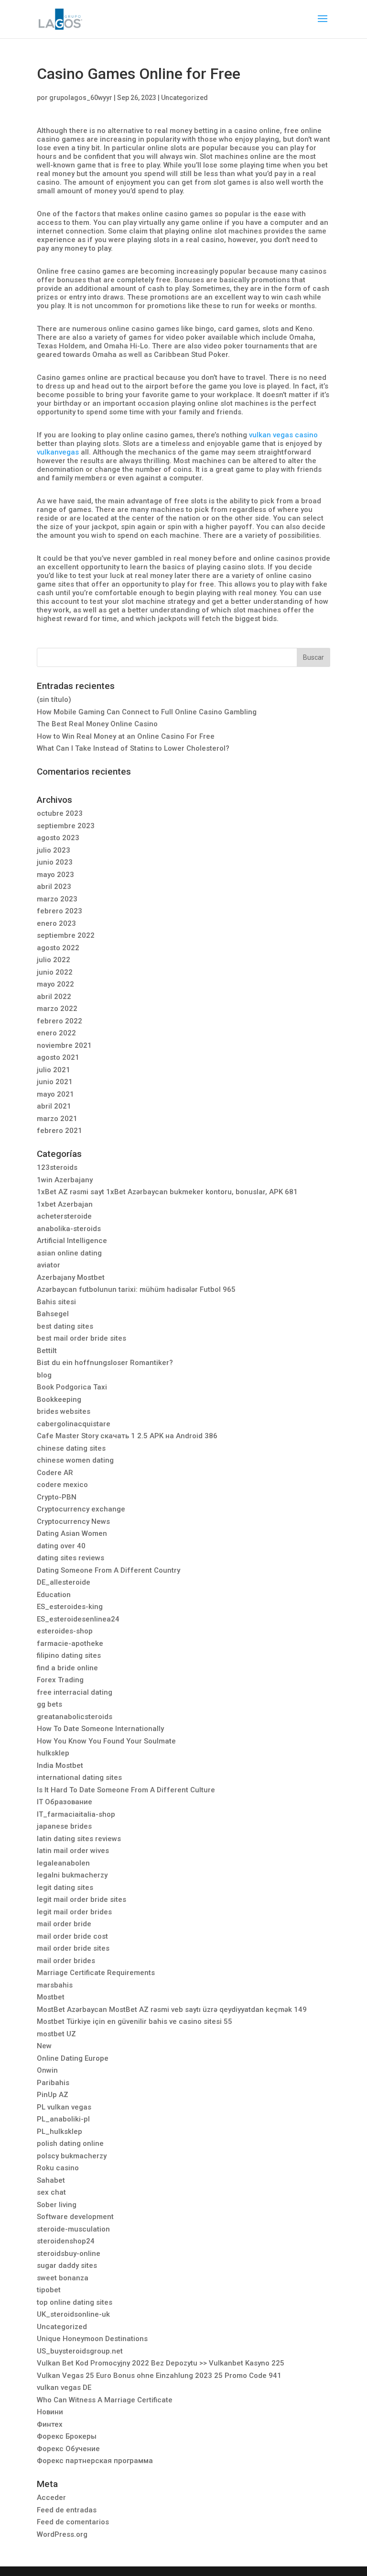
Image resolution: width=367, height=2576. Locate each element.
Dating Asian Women (72, 1533)
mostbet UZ (56, 2034)
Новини (50, 2412)
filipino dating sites (69, 1655)
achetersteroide (64, 1216)
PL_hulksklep (59, 2132)
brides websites (64, 1411)
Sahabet (51, 2180)
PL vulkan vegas (64, 2107)
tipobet (49, 2290)
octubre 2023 (60, 813)
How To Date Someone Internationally (100, 1729)
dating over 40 (61, 1546)
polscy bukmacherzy (72, 2156)
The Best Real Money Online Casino (97, 724)
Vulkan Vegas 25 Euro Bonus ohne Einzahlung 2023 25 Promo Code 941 (159, 2376)
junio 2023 (55, 862)
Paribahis (53, 2083)
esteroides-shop (65, 1631)
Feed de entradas (67, 2510)
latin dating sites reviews (79, 1839)
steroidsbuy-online (69, 2254)
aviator (49, 1265)
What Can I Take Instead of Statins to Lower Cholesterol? (133, 748)
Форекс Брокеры (67, 2436)
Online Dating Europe (73, 2058)
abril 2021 (54, 1106)
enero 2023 (56, 923)
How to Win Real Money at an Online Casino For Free (126, 736)
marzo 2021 (57, 1119)
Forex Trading (60, 1680)
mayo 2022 (55, 984)
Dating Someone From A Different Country (108, 1570)
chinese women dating (75, 1460)
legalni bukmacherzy (72, 1875)
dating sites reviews (70, 1558)
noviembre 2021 (64, 1045)
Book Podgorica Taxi (72, 1387)
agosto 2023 (58, 838)
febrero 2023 (59, 911)
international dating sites (79, 1777)
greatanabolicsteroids (75, 1717)
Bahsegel (53, 1314)
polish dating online (70, 2143)
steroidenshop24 (66, 2241)
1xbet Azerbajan (65, 1204)
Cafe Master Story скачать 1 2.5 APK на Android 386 (127, 1436)
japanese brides (64, 1826)
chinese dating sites (71, 1448)
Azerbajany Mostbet (71, 1277)
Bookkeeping (59, 1399)
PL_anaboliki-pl (63, 2119)
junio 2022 (55, 972)
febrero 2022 (59, 1021)
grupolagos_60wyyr (81, 98)
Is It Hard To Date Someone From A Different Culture (126, 1790)
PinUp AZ (53, 2095)
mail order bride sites (73, 1948)
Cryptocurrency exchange (81, 1509)
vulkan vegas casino (283, 435)
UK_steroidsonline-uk (73, 2314)
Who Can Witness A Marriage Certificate (105, 2400)
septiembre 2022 (66, 935)
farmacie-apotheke (70, 1643)
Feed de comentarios (73, 2522)
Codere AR (55, 1473)
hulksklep (53, 1753)
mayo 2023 (55, 875)
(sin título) (54, 700)
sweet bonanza (63, 2278)
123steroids (57, 1167)
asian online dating (69, 1253)
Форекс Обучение (68, 2449)
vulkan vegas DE (64, 2387)
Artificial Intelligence (72, 1241)
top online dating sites (75, 2302)
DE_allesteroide (64, 1582)
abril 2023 (54, 887)
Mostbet (51, 1997)
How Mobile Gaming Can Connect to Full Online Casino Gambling (147, 712)
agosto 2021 (58, 1057)
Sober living (57, 2205)
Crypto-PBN (57, 1497)
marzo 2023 (57, 899)
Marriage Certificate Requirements (96, 1973)
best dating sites (65, 1326)
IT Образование (65, 1802)
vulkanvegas (58, 452)
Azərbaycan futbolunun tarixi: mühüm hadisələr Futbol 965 (136, 1289)
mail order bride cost (72, 1936)
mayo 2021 (55, 1094)
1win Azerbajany (65, 1180)
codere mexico (62, 1485)
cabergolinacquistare (74, 1424)
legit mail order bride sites (81, 1899)
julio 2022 (54, 960)
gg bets (49, 1704)
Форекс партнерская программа (95, 2461)
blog (44, 1375)
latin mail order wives (73, 1851)
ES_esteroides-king (70, 1607)
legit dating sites (65, 1888)
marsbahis (55, 1985)
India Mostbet (60, 1765)
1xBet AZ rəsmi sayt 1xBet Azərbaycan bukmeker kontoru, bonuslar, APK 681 (167, 1192)
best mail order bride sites (81, 1338)
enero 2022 (56, 1033)
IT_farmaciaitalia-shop (76, 1814)
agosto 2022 (58, 948)
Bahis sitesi (56, 1302)
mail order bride (64, 1924)
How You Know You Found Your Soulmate (106, 1741)
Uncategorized (184, 98)
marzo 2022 (57, 1009)
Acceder (51, 2498)
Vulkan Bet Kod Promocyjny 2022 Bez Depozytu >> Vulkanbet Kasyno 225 (161, 2363)
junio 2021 (55, 1082)
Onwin (47, 2070)
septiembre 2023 (66, 826)
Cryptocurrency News (73, 1521)
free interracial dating (75, 1692)
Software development (75, 2217)
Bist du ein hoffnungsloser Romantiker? (105, 1363)
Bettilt (47, 1351)
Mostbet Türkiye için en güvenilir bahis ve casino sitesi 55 (135, 2021)
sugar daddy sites (67, 2265)
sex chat (51, 2192)
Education (54, 1595)
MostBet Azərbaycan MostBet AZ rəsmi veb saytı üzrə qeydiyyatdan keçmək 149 (172, 2010)
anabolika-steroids (69, 1229)
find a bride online (67, 1668)
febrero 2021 (59, 1131)
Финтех (50, 2424)
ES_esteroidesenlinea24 (78, 1619)
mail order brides (66, 1961)
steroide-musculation (73, 2229)
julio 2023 (54, 850)
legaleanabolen (63, 1863)
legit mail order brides (74, 1912)
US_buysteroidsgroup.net (80, 2351)
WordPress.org (62, 2534)
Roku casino (58, 2168)
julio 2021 (54, 1070)
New (44, 2046)
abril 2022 (54, 997)
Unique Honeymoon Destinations (92, 2339)
